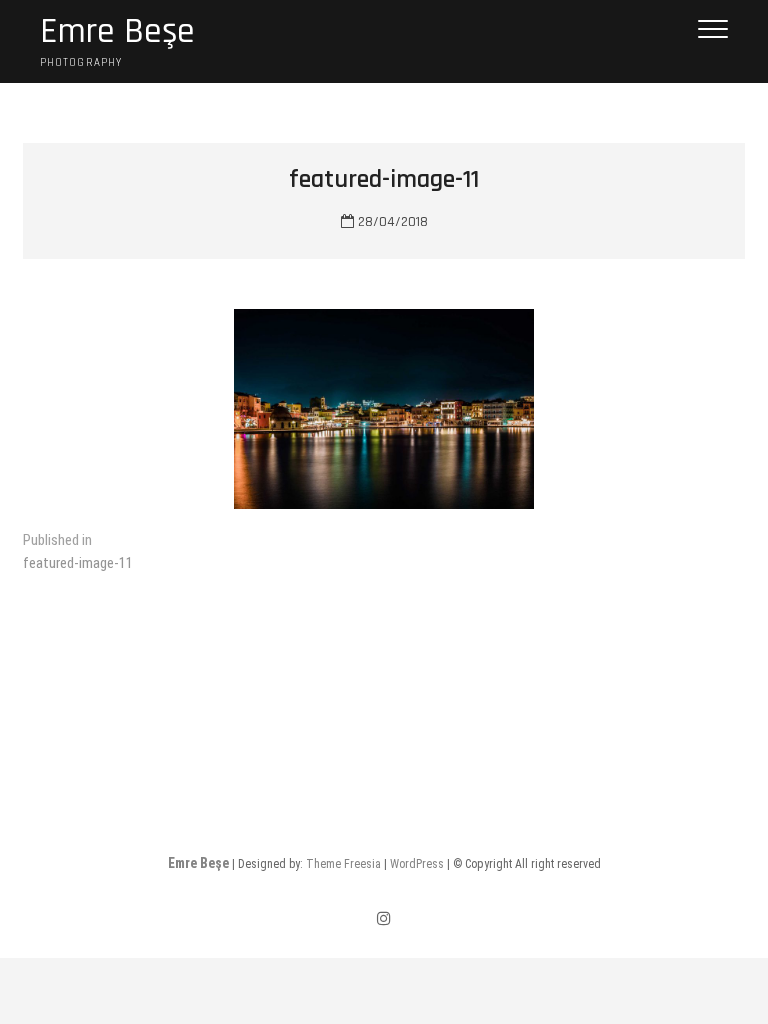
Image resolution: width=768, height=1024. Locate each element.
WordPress (417, 864)
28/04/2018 (391, 222)
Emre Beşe (117, 32)
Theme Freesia (343, 864)
